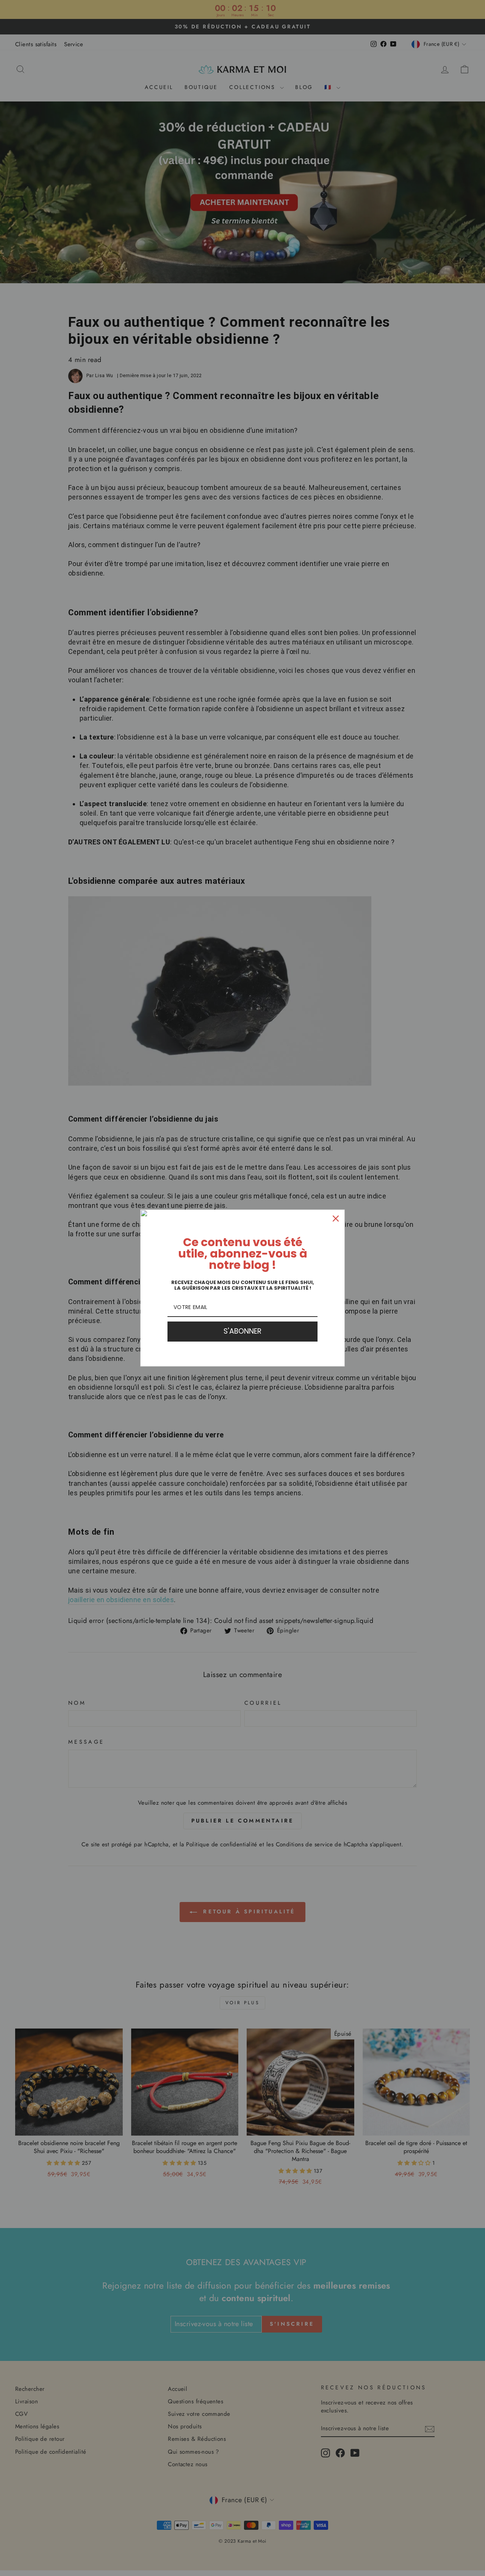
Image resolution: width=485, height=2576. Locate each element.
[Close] (336, 1219)
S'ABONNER (242, 1331)
